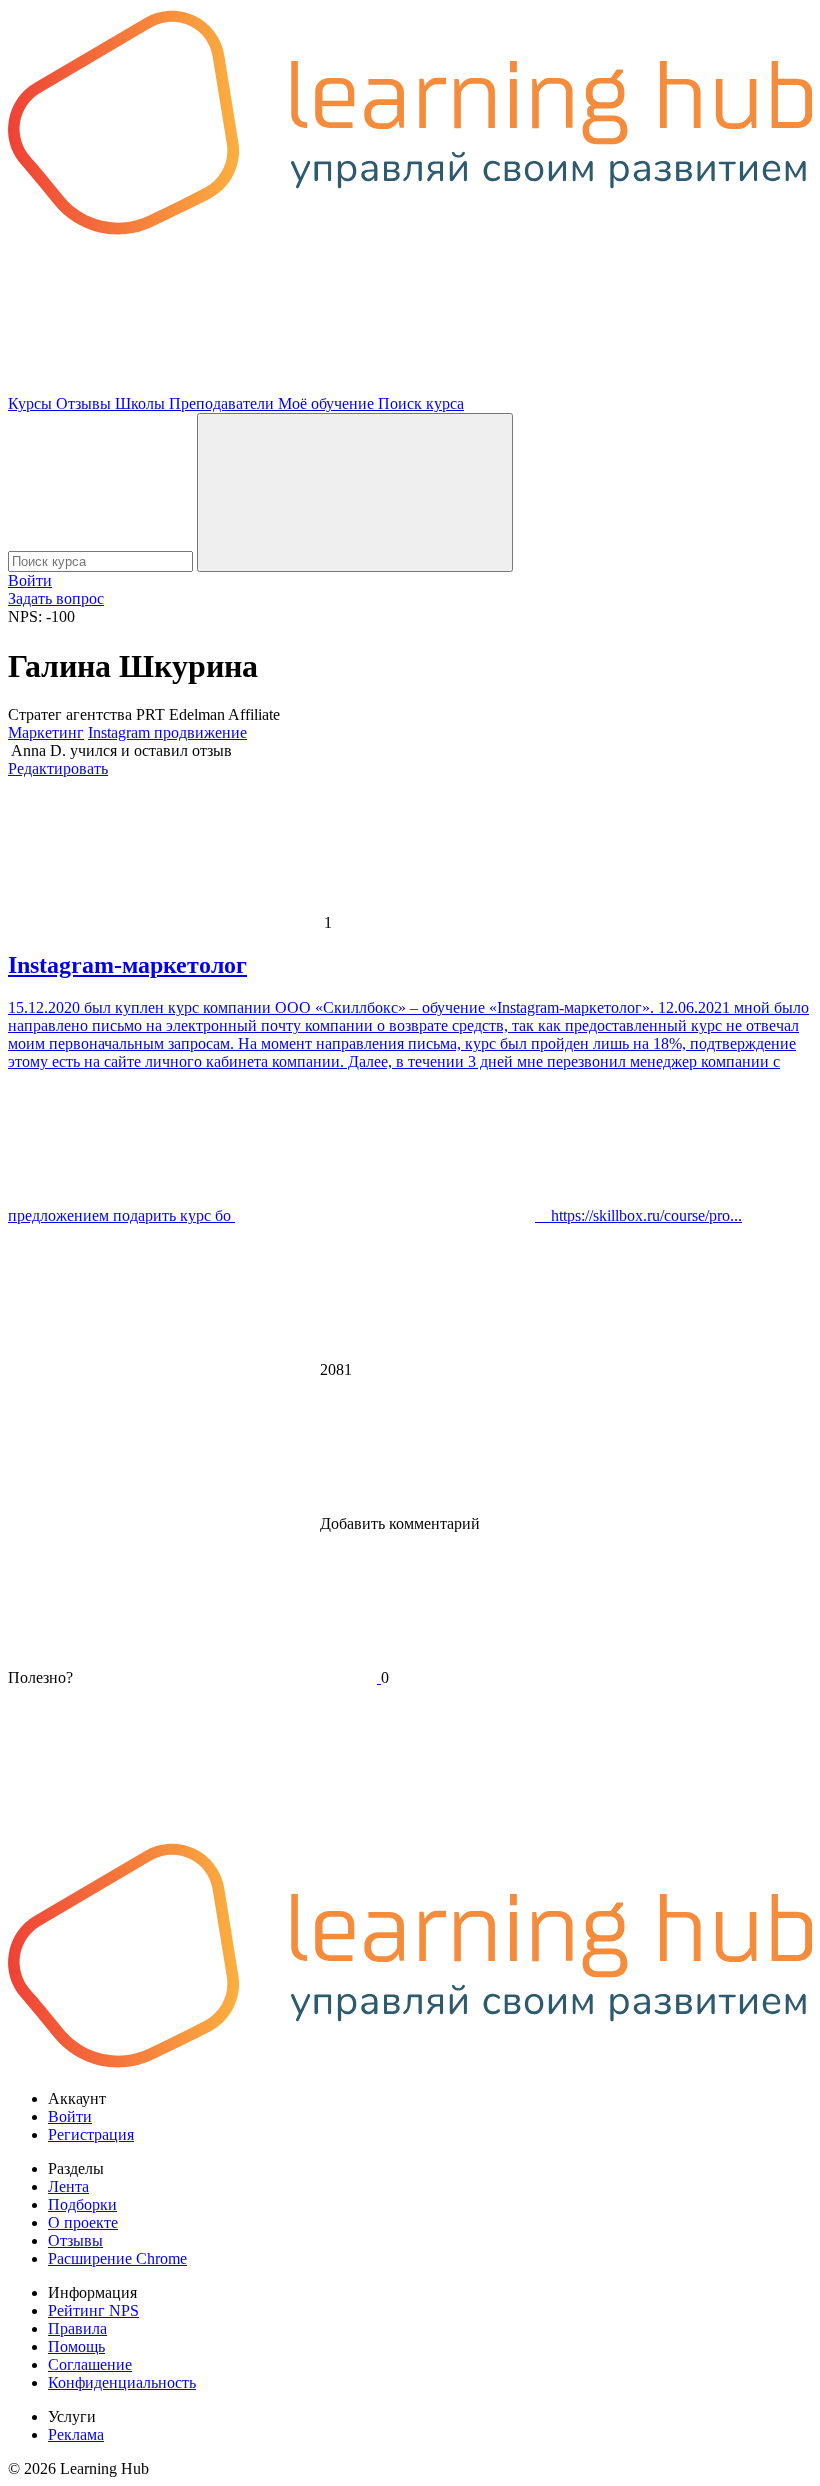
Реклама (76, 2434)
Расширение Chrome (117, 2258)
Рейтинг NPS (93, 2310)
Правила (77, 2328)
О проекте (83, 2222)
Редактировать (58, 768)
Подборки (82, 2204)
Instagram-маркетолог (127, 965)
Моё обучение (328, 403)
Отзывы (85, 403)
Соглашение (90, 2364)
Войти (30, 580)
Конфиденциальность (122, 2382)
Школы (142, 403)
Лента (68, 2186)
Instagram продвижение (167, 732)
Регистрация (91, 2134)
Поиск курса (421, 403)
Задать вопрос (56, 598)
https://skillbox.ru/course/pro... (638, 1215)
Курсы (32, 403)
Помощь (76, 2346)
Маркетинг (46, 732)
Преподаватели (223, 403)
